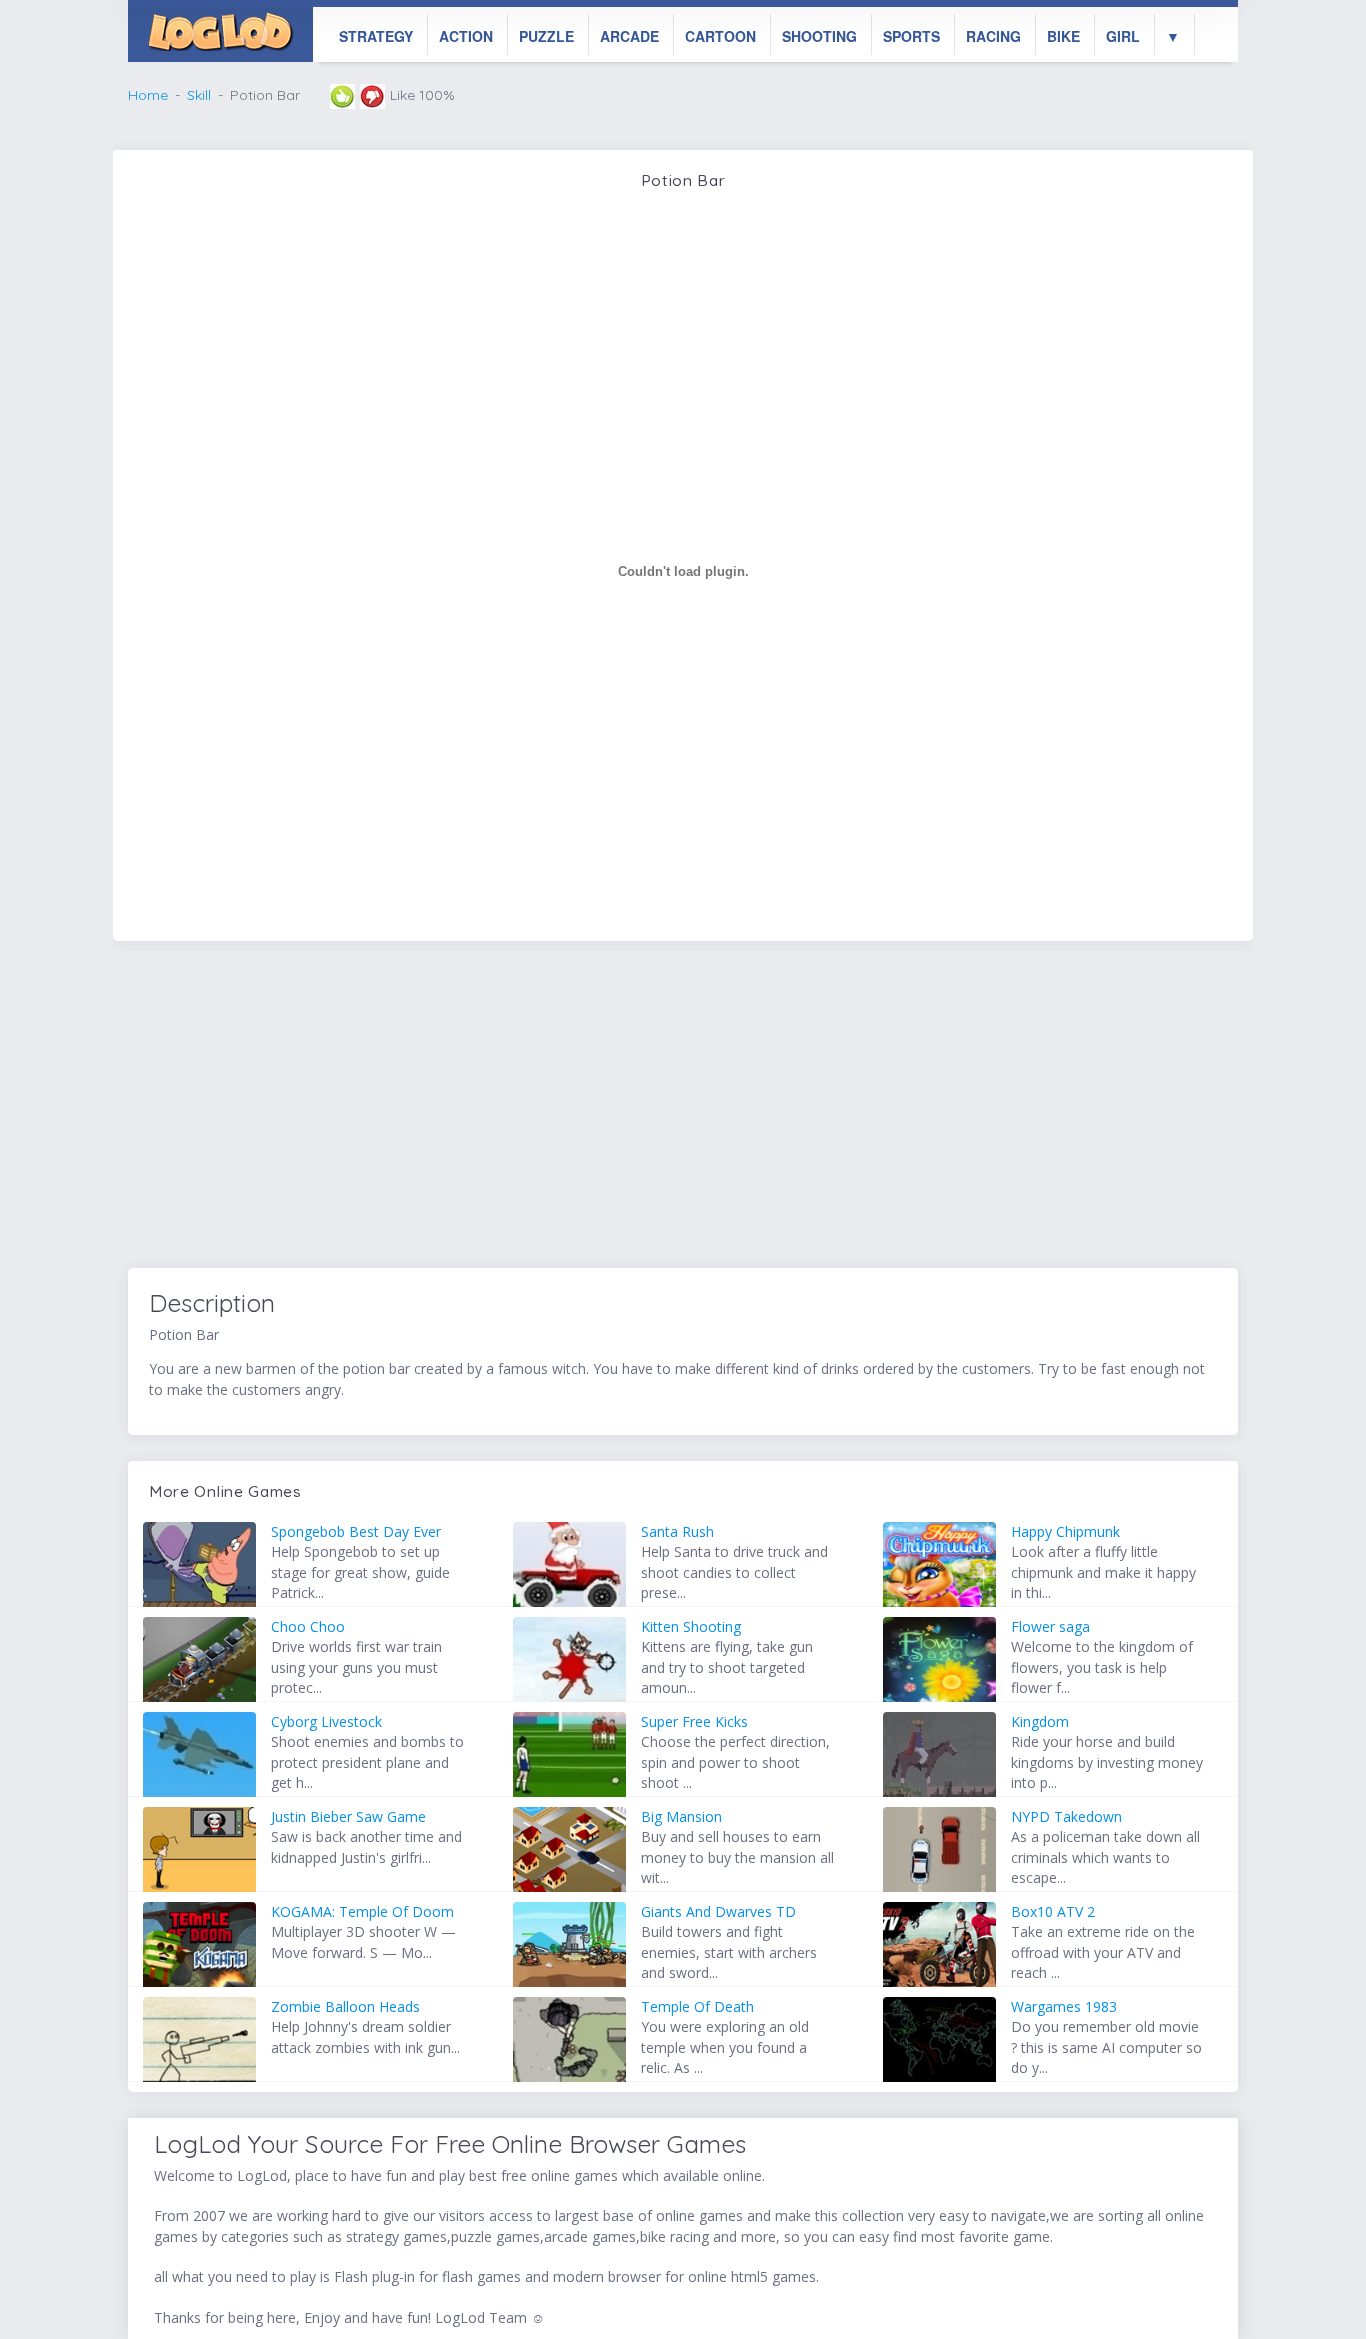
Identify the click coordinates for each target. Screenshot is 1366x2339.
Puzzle (546, 36)
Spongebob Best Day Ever (356, 1531)
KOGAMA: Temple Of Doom (362, 1911)
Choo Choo (308, 1626)
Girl (1123, 36)
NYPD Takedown (1066, 1816)
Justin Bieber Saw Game (348, 1816)
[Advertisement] (683, 1108)
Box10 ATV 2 (1053, 1911)
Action (466, 36)
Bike (1063, 36)
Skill (199, 95)
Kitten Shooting (691, 1626)
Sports (911, 36)
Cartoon (720, 36)
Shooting (819, 36)
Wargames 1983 (1064, 2006)
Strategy (376, 36)
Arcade (629, 36)
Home (148, 95)
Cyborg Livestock (326, 1721)
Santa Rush (677, 1531)
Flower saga (1050, 1626)
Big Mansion (681, 1816)
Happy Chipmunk (1065, 1531)
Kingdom (1040, 1721)
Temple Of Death (697, 2006)
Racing (993, 36)
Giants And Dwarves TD (718, 1911)
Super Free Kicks (694, 1721)
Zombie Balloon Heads (345, 2006)
